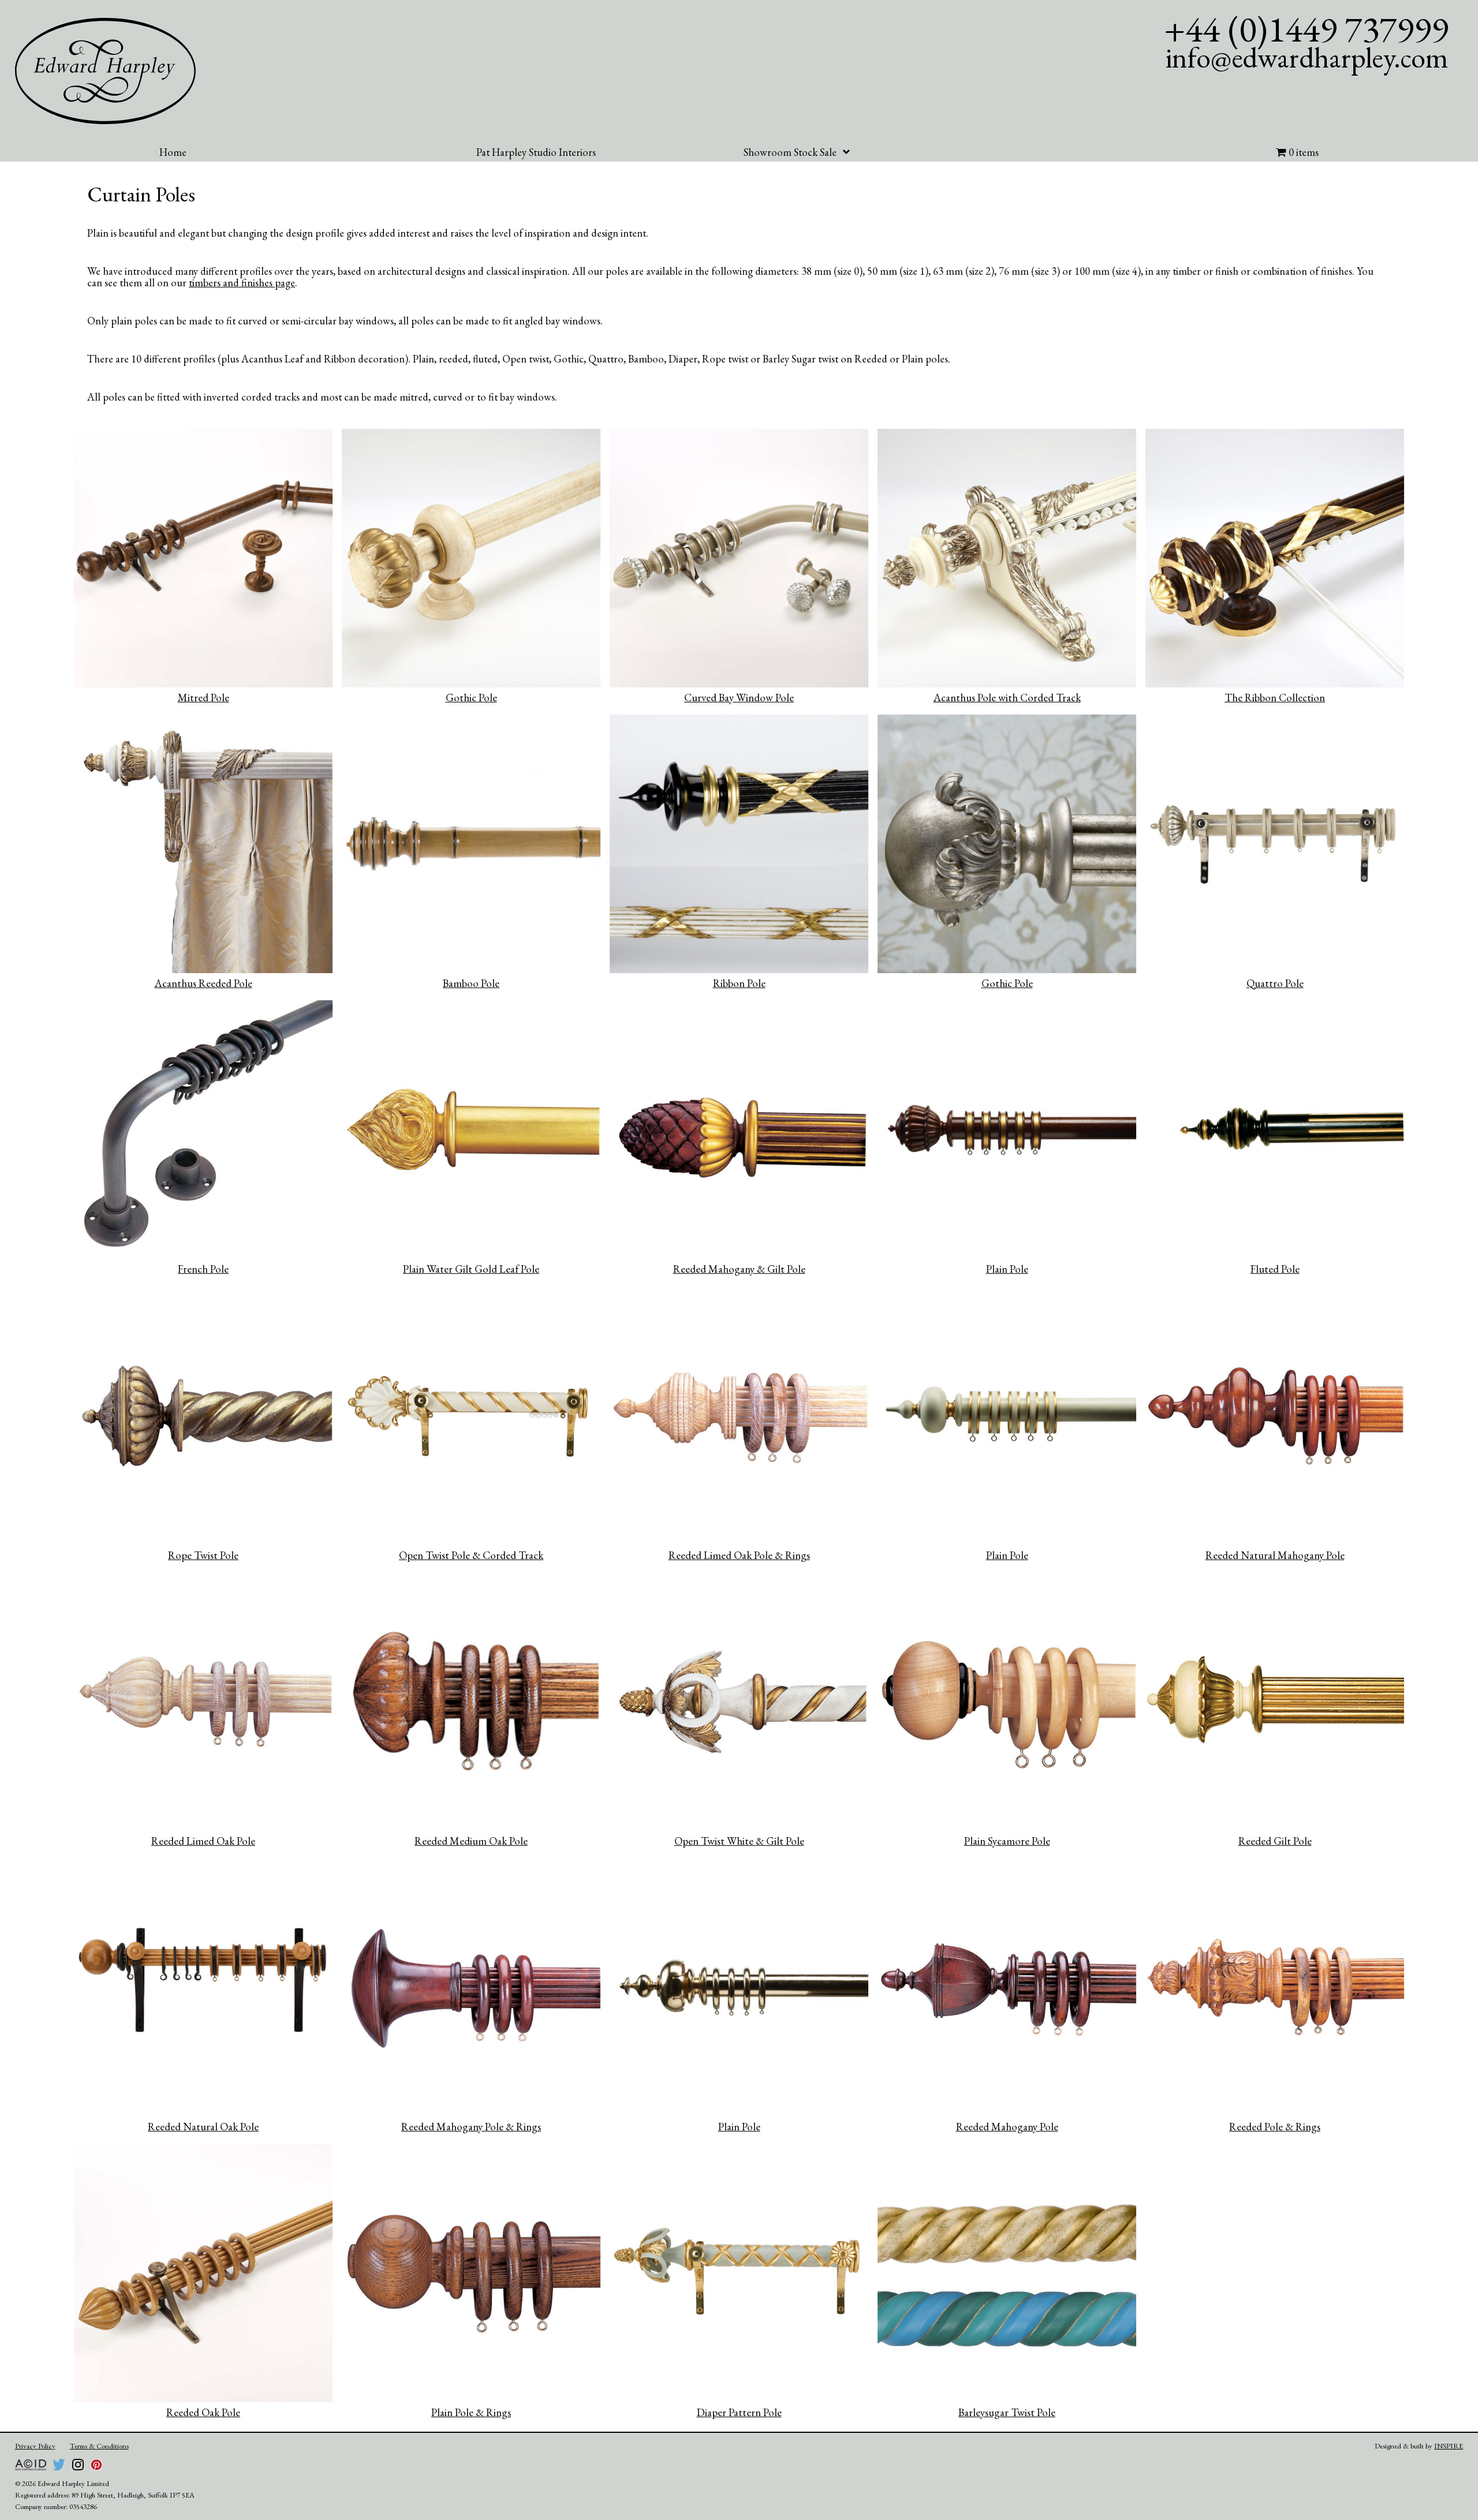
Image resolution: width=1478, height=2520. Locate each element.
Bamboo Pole (471, 983)
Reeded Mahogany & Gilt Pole (739, 1269)
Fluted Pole (1275, 1269)
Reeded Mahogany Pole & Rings (471, 2127)
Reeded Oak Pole (203, 2412)
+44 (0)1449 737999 (1306, 29)
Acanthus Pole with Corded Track (1007, 698)
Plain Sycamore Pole (1007, 1841)
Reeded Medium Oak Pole (471, 1841)
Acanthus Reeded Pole (204, 983)
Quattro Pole (1275, 983)
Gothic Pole (471, 698)
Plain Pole (1007, 1269)
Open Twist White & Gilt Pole (739, 1841)
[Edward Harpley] (106, 71)
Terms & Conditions (99, 2446)
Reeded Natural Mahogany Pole (1275, 1555)
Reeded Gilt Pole (1275, 1841)
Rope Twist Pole (203, 1555)
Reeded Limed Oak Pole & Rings (739, 1555)
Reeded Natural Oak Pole (203, 2127)
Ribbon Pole (739, 983)
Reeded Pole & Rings (1275, 2127)
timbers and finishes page (242, 282)
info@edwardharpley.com (1307, 57)
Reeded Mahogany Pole (1007, 2127)
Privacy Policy (35, 2446)
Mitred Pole (204, 698)
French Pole (203, 1269)
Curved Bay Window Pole (739, 698)
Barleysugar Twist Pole (1007, 2412)
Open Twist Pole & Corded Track (471, 1555)
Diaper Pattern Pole (739, 2412)
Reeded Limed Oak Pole (203, 1841)
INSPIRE (1449, 2446)
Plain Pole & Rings (471, 2412)
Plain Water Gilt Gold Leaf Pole (471, 1269)
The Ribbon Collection (1275, 698)
